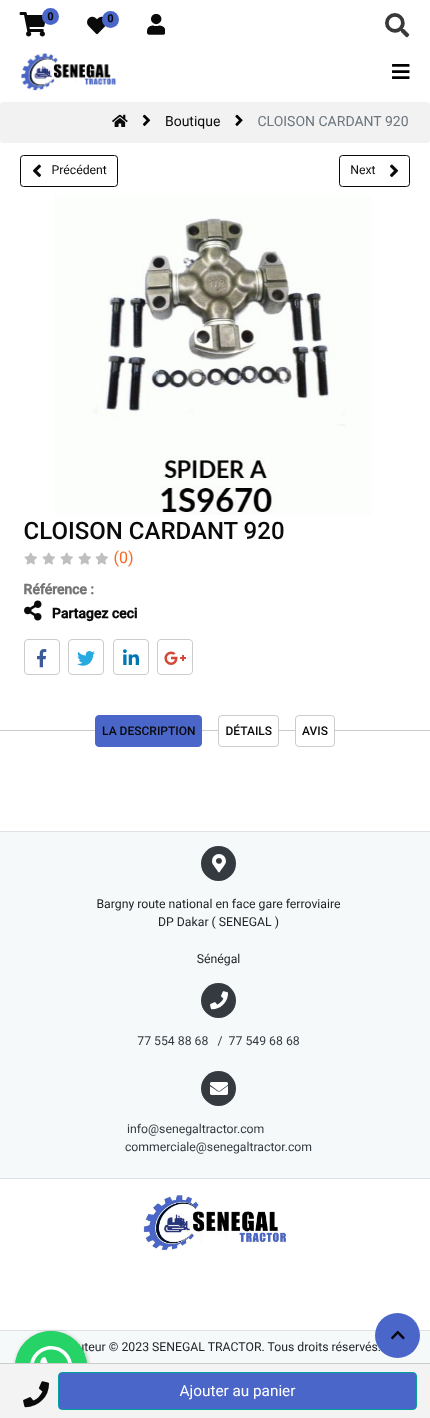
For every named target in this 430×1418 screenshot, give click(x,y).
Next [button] (364, 170)
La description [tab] (148, 731)
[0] (33, 26)
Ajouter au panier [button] (238, 1391)
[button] (35, 1391)
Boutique (193, 122)
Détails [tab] (248, 731)
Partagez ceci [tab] (93, 614)
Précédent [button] (79, 170)
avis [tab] (315, 731)
